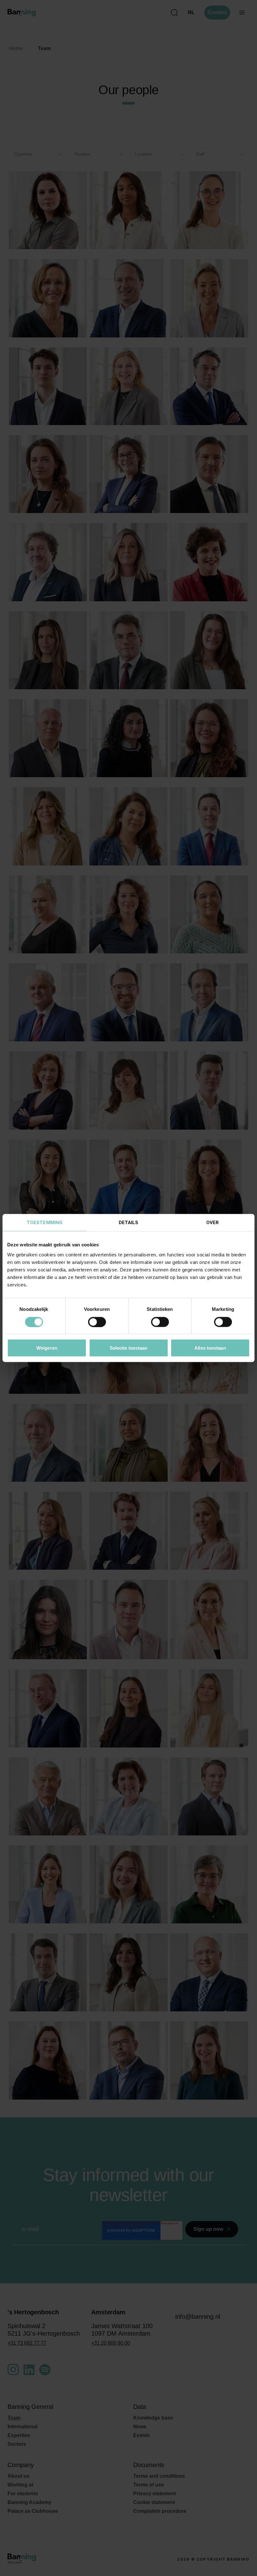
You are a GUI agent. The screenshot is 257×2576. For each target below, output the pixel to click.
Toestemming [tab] (45, 1223)
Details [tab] (129, 1223)
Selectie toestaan (129, 1348)
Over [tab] (212, 1223)
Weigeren (47, 1348)
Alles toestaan (210, 1348)
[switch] (97, 1322)
